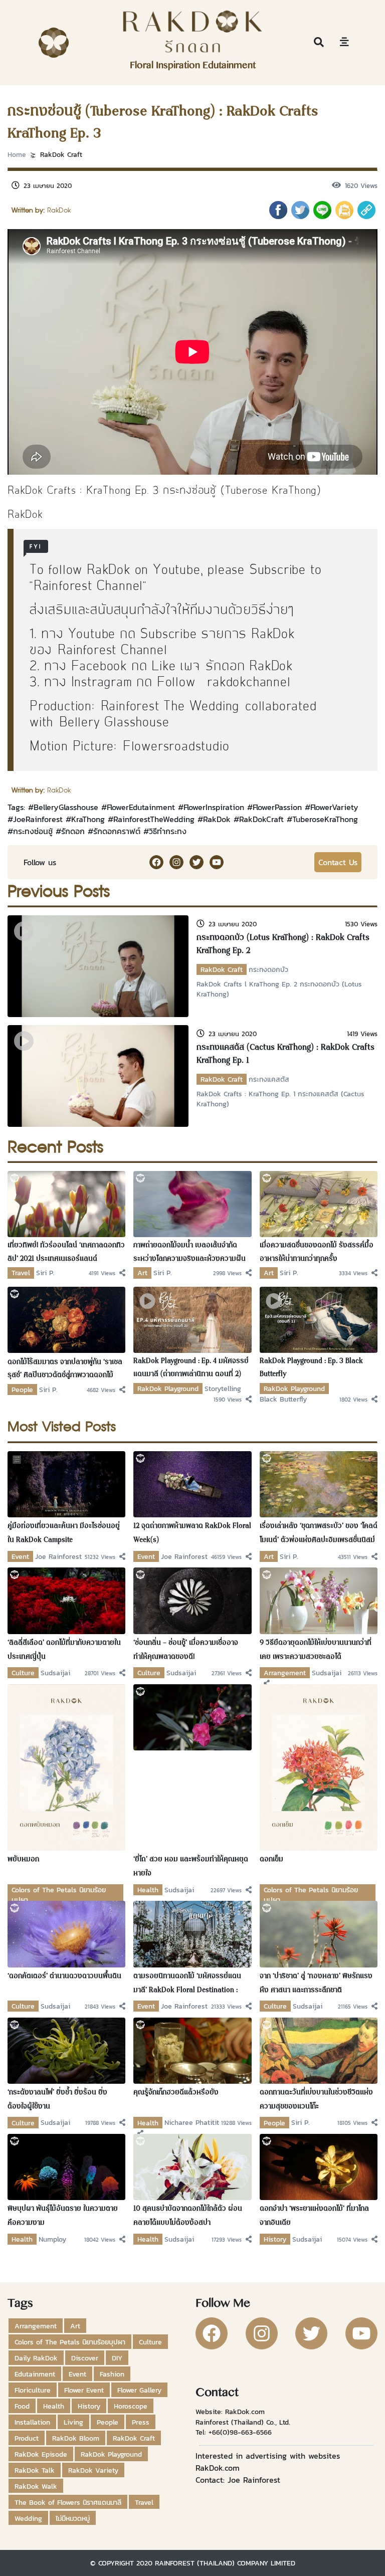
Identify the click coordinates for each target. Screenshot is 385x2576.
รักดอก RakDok (249, 666)
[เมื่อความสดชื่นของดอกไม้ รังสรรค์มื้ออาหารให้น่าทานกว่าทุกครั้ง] (319, 1203)
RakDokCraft (261, 819)
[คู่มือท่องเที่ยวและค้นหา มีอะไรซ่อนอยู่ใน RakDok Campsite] (66, 1483)
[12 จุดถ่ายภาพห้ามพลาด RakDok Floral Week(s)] (192, 1483)
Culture (23, 1673)
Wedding (28, 2518)
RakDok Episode (41, 2454)
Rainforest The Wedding (170, 707)
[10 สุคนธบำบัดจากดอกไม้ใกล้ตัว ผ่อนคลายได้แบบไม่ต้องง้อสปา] (192, 2166)
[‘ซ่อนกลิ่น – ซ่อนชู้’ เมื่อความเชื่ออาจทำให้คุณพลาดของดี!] (192, 1600)
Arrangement (285, 1673)
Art (142, 1273)
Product (27, 2438)
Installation (32, 2422)
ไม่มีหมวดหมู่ (73, 2518)
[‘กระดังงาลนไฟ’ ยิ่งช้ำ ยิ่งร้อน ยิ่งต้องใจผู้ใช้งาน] (66, 2050)
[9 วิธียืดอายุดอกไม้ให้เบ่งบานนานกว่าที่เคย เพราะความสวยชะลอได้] (319, 1600)
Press (141, 2422)
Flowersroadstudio (176, 747)
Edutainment (35, 2374)
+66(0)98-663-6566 (240, 2432)
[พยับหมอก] (66, 1766)
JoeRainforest (38, 819)
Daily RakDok (36, 2358)
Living (73, 2422)
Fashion (112, 2374)
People (22, 1390)
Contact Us (338, 862)
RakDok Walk (36, 2486)
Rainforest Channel (88, 586)
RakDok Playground (168, 1389)
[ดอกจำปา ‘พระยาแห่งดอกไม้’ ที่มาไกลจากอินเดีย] (319, 2166)
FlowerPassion (277, 807)
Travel (21, 1273)
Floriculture (33, 2390)
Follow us (40, 862)
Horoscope (131, 2406)
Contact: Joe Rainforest (238, 2480)
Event (20, 1556)
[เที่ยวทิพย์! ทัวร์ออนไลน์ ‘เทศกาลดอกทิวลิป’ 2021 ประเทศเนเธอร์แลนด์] (66, 1203)
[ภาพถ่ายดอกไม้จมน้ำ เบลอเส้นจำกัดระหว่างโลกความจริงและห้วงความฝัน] (192, 1203)
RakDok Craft (61, 154)
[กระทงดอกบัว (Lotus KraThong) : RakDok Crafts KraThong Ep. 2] (98, 965)
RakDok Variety (93, 2470)
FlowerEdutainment (141, 807)
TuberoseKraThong (325, 819)
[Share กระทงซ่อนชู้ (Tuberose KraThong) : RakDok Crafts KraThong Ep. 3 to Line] (322, 210)
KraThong (88, 819)
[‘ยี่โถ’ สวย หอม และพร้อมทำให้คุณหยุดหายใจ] (192, 1716)
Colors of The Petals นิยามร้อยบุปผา (70, 2342)
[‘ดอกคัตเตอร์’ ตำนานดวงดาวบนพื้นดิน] (66, 1933)
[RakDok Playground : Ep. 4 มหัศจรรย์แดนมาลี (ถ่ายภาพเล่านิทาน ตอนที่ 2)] (192, 1319)
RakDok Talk (35, 2470)
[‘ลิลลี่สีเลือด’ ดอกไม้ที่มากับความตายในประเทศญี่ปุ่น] (66, 1600)
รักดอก (73, 831)
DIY (117, 2358)
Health (148, 1890)
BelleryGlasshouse (66, 807)
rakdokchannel (249, 682)
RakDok (217, 819)
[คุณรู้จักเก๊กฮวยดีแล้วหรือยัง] (192, 2050)
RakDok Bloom (76, 2438)
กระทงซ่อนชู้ (33, 831)
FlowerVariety (334, 807)
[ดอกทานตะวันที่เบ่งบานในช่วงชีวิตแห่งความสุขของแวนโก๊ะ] (319, 2050)
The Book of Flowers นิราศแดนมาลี (68, 2502)
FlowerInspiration (214, 807)
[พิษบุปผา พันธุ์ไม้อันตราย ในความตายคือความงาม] (66, 2166)
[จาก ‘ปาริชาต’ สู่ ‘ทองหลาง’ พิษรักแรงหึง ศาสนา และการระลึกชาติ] (319, 1933)
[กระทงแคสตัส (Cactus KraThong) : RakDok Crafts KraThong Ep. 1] (98, 1075)
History (275, 2239)
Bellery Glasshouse (114, 723)
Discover (85, 2358)
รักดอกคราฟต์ (117, 831)
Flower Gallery (139, 2390)
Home (17, 154)
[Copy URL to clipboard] (366, 210)
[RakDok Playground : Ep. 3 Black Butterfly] (319, 1319)
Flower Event (84, 2390)
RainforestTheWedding (154, 819)
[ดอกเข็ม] (319, 1766)
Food (22, 2406)
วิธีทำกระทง (168, 831)
